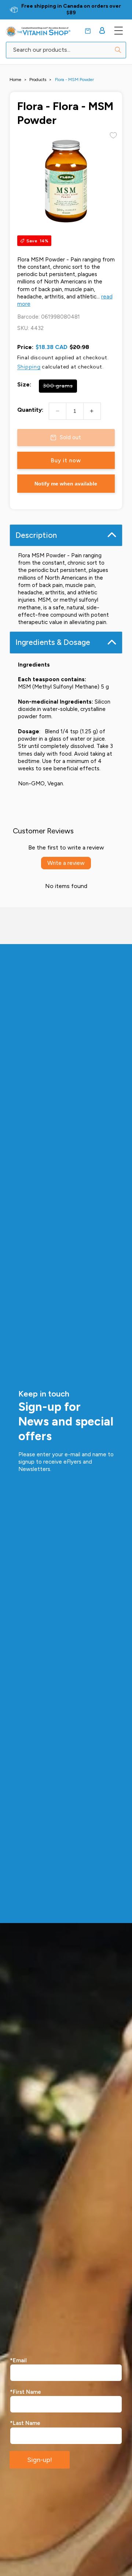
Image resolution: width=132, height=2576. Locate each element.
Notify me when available (66, 484)
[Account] (102, 30)
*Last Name (25, 2423)
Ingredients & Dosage (53, 642)
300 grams (60, 388)
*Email (18, 2360)
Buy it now (66, 460)
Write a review (66, 863)
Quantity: (30, 410)
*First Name (25, 2392)
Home (15, 80)
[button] (88, 31)
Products (38, 80)
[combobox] (66, 50)
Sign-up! (40, 2460)
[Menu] (118, 30)
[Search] (118, 50)
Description (36, 535)
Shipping (29, 367)
